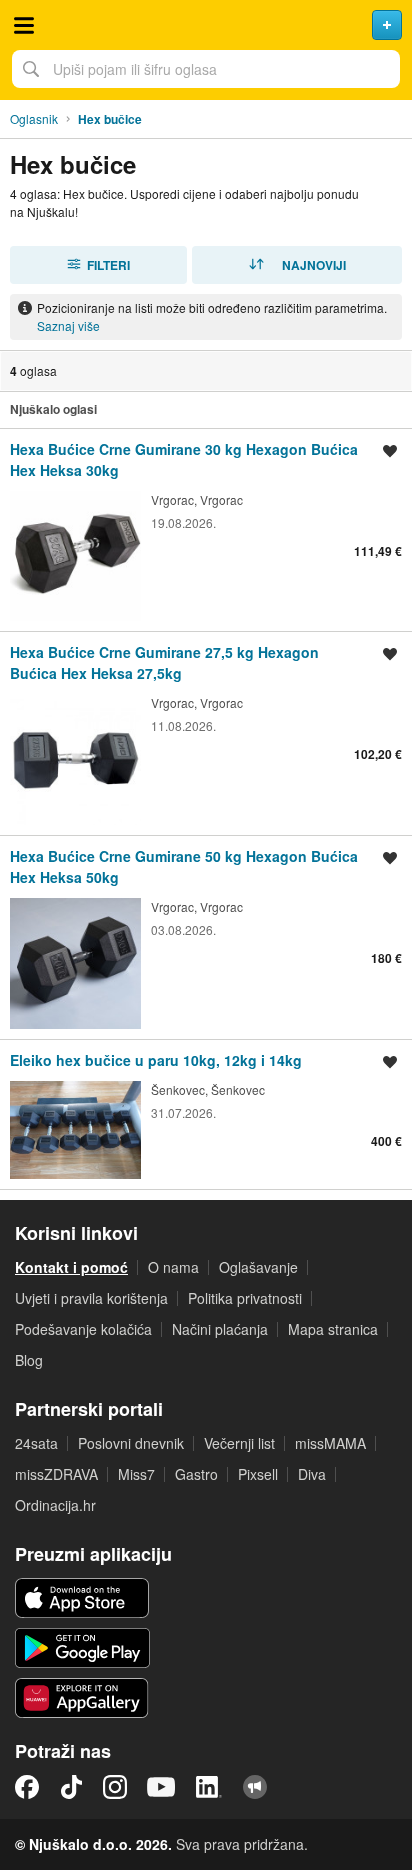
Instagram (115, 1787)
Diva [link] (312, 1474)
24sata (36, 1443)
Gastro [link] (196, 1474)
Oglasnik (34, 118)
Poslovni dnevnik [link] (131, 1443)
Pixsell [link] (258, 1474)
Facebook (27, 1787)
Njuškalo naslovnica (206, 25)
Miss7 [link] (136, 1474)
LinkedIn (209, 1787)
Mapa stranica (333, 1329)
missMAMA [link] (330, 1443)
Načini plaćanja (220, 1329)
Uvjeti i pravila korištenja (91, 1298)
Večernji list (239, 1443)
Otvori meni (24, 25)
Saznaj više (68, 325)
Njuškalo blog (255, 1787)
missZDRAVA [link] (56, 1474)
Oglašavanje (258, 1267)
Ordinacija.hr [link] (55, 1505)
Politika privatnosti (245, 1298)
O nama (173, 1267)
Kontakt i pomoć (71, 1267)
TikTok (71, 1787)
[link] (206, 530)
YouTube (161, 1787)
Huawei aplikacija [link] (82, 1698)
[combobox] (206, 69)
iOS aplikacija (82, 1598)
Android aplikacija (82, 1648)
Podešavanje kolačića (83, 1329)
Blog (29, 1360)
